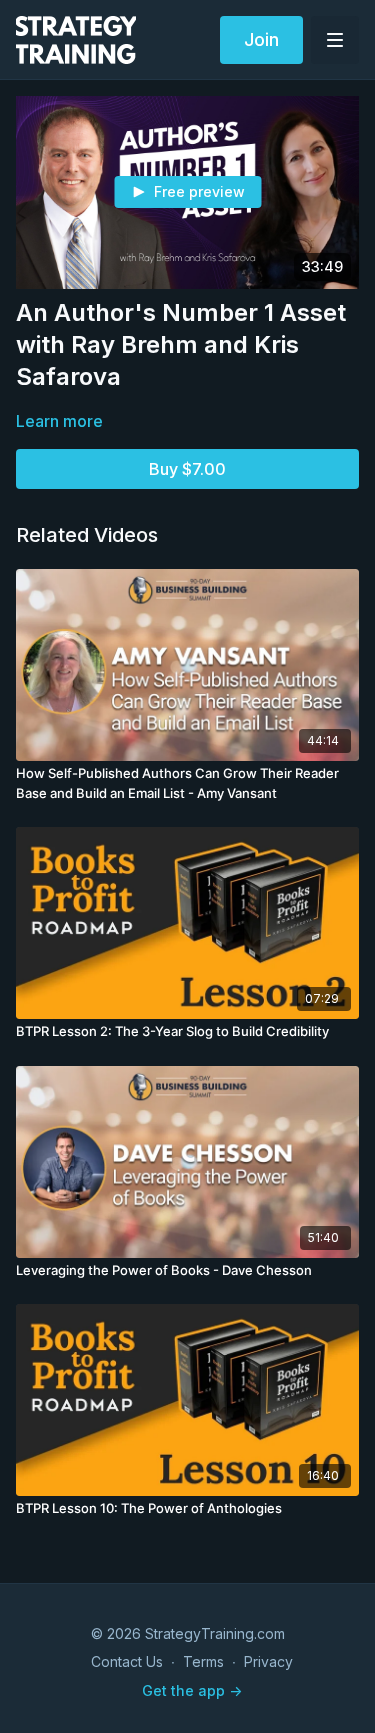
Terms (203, 1661)
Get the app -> (192, 1690)
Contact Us (127, 1661)
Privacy (268, 1661)
